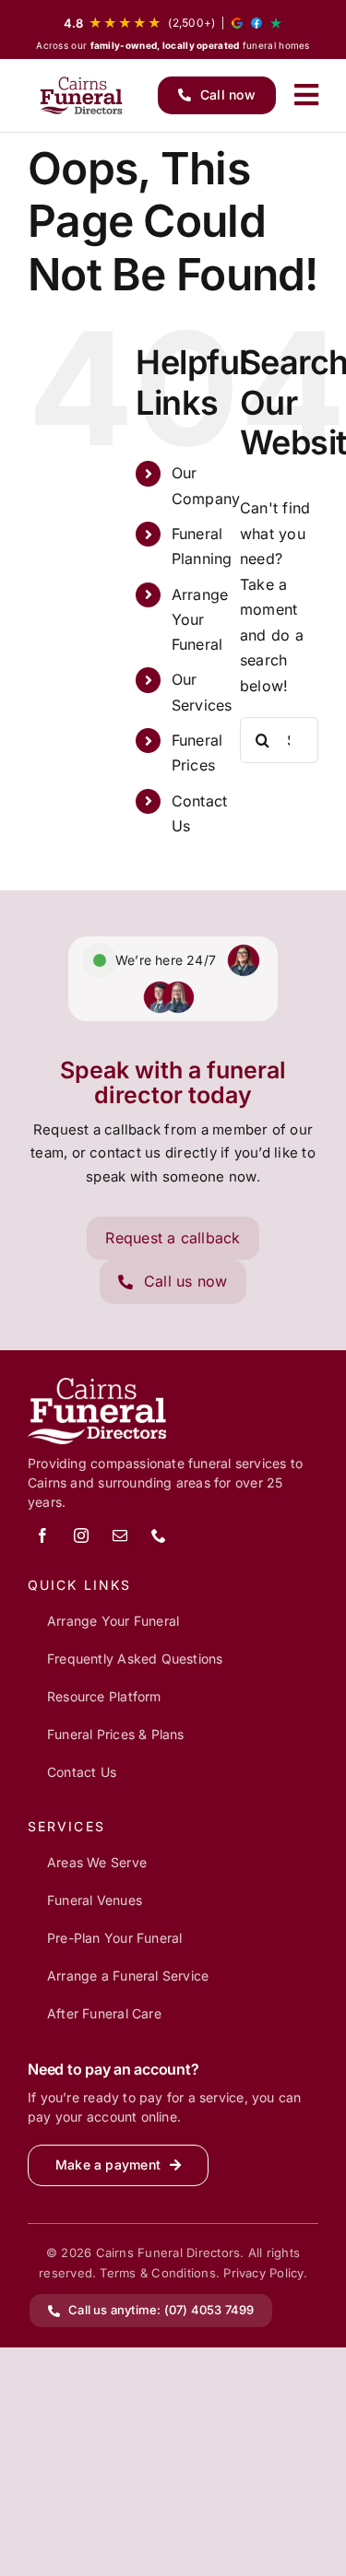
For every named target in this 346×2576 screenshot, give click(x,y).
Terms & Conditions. (160, 2273)
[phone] (159, 1535)
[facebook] (42, 1535)
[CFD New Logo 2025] (82, 95)
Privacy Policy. (265, 2273)
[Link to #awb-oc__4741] (306, 95)
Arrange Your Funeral (200, 619)
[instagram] (81, 1535)
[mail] (120, 1535)
